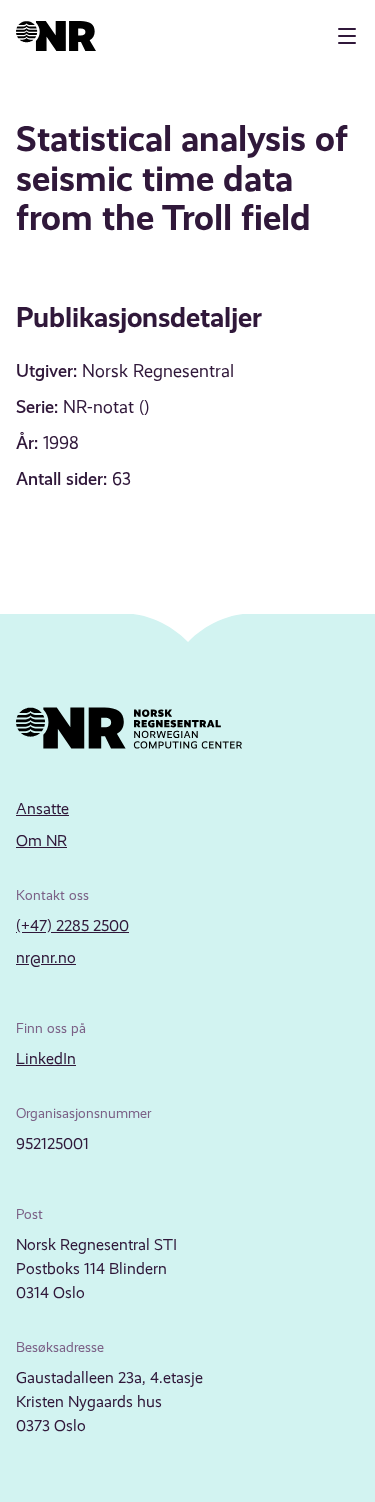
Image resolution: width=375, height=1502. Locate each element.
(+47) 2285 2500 (72, 925)
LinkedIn (46, 1058)
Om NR (41, 840)
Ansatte (42, 808)
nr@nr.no (46, 957)
